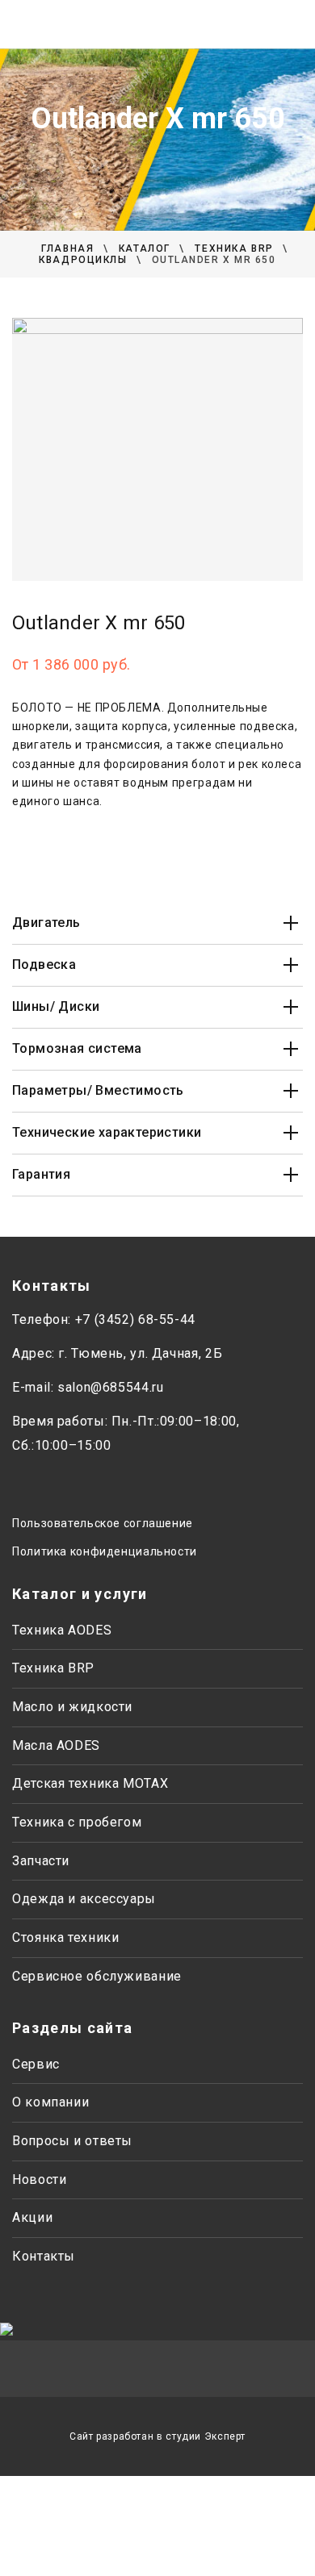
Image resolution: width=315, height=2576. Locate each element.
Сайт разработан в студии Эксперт (157, 2436)
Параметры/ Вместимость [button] (98, 1090)
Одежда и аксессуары (84, 1899)
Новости (39, 2179)
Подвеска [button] (44, 964)
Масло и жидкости (72, 1707)
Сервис (36, 2064)
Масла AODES (56, 1745)
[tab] (157, 923)
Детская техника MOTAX (90, 1783)
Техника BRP (53, 1668)
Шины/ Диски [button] (56, 1006)
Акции (32, 2217)
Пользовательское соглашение (103, 1523)
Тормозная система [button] (77, 1048)
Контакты (44, 2256)
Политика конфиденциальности (105, 1551)
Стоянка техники (65, 1937)
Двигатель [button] (46, 923)
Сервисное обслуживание (97, 1976)
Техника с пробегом (77, 1822)
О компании (50, 2102)
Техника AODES (62, 1630)
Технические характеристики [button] (107, 1132)
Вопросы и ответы (72, 2141)
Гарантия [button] (41, 1174)
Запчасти (41, 1861)
